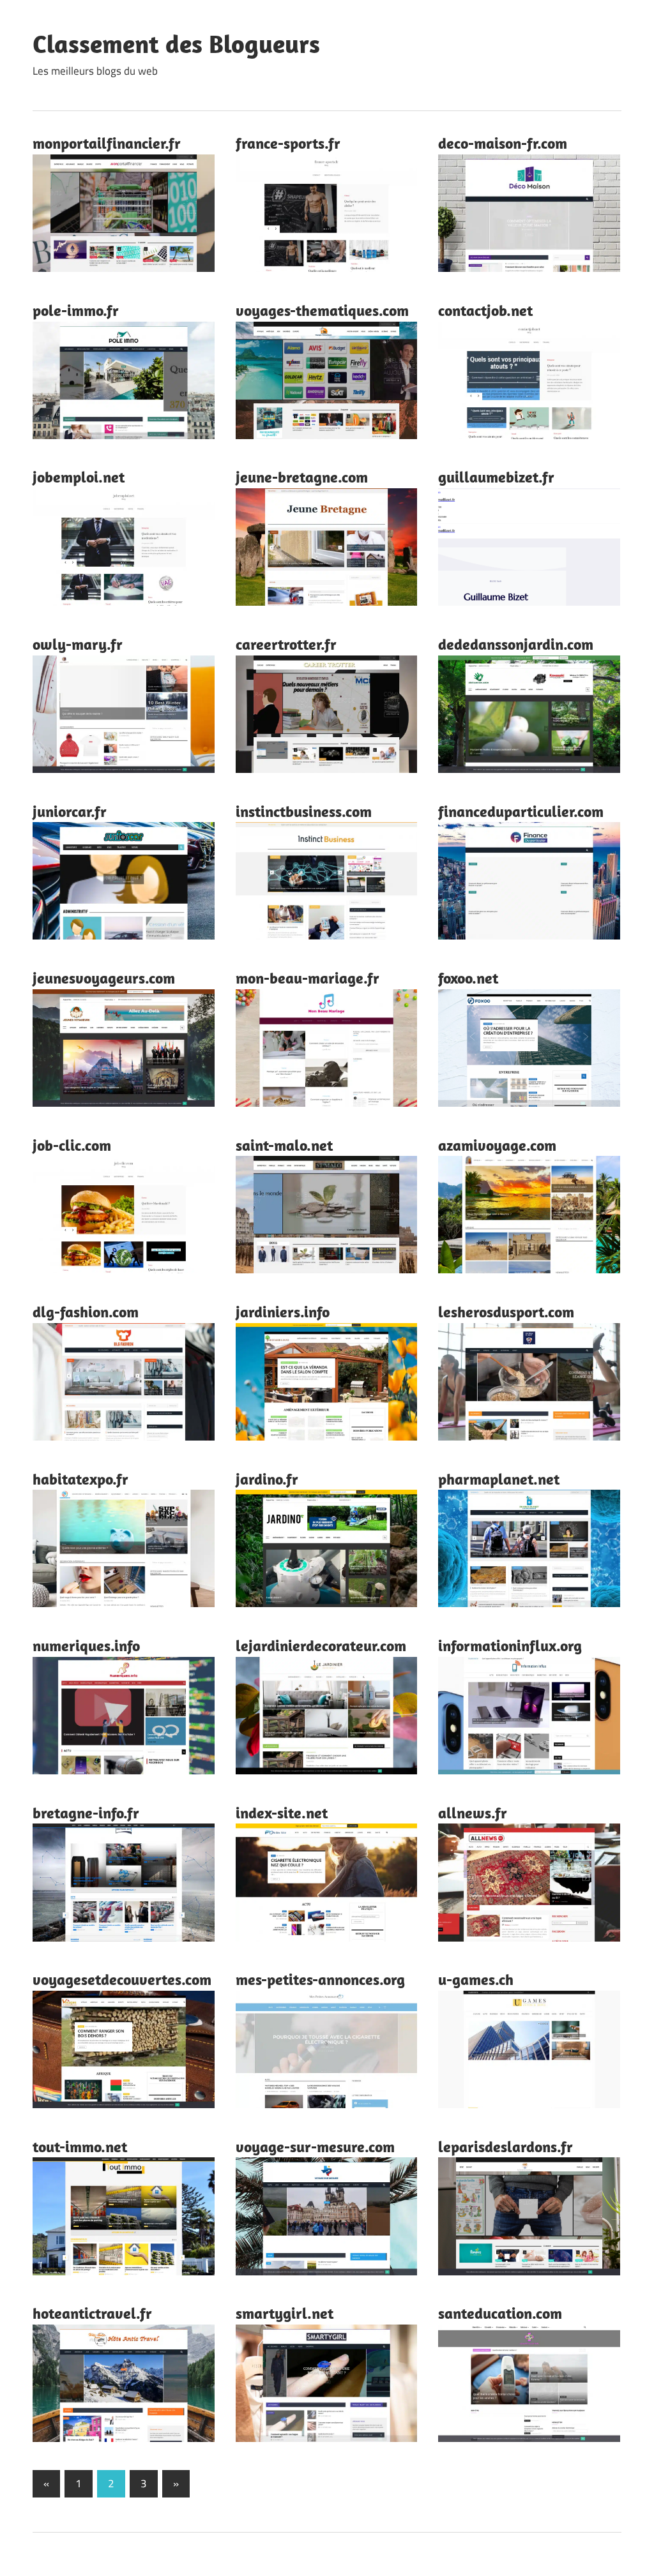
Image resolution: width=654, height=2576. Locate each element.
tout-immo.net (80, 2146)
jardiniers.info (283, 1312)
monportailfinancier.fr (107, 143)
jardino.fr (267, 1479)
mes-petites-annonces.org (320, 1979)
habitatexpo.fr (80, 1479)
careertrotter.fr (286, 644)
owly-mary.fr (78, 644)
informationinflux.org (510, 1645)
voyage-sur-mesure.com (315, 2146)
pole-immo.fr (76, 310)
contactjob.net (485, 310)
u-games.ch (476, 1979)
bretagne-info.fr (86, 1813)
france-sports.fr (288, 143)
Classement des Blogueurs (176, 43)
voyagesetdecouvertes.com (122, 1979)
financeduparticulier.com (521, 811)
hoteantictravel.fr (92, 2313)
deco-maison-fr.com (503, 143)
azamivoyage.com (497, 1145)
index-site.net (282, 1813)
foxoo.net (468, 978)
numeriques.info (86, 1645)
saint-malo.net (284, 1145)
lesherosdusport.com (506, 1312)
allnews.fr (473, 1813)
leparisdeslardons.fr (506, 2146)
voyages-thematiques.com (322, 310)
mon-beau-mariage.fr (308, 978)
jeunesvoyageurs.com (104, 978)
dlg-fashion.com (86, 1312)
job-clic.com (72, 1145)
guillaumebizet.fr (496, 477)
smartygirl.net (285, 2313)
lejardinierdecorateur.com (321, 1645)
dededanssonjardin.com (516, 644)
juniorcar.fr (70, 811)
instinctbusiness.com (304, 811)
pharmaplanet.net (499, 1479)
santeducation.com (500, 2313)
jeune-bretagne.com (302, 477)
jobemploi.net (79, 477)
